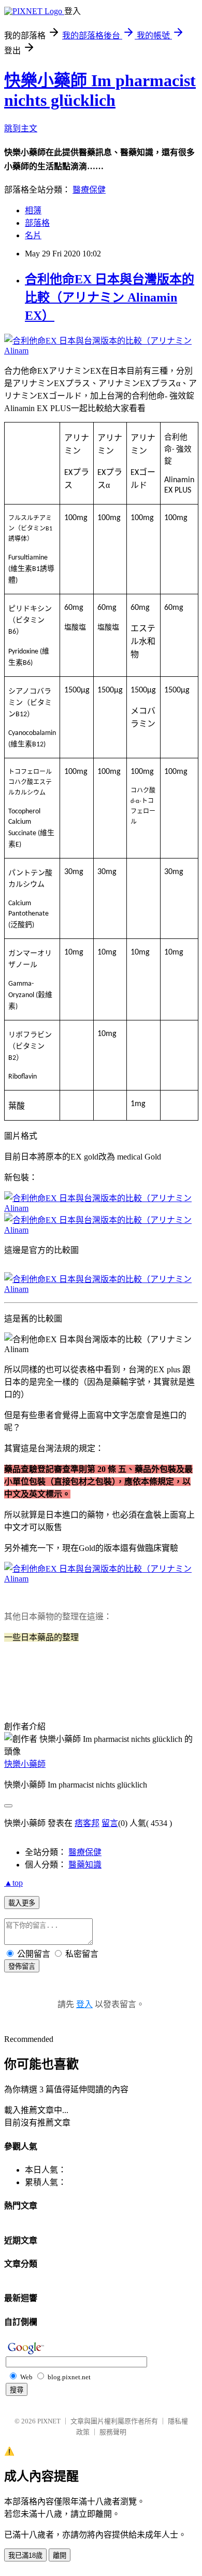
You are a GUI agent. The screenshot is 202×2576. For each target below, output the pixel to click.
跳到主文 (21, 128)
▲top (13, 1883)
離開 (60, 2555)
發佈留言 (22, 1966)
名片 (33, 235)
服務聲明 (113, 2432)
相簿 (33, 210)
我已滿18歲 (25, 2555)
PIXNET (49, 2421)
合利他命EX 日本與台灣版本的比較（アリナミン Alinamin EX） (110, 297)
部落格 (37, 223)
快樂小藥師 (25, 1764)
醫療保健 (89, 190)
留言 (110, 1823)
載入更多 (22, 1903)
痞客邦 (87, 1823)
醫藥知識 (85, 1865)
